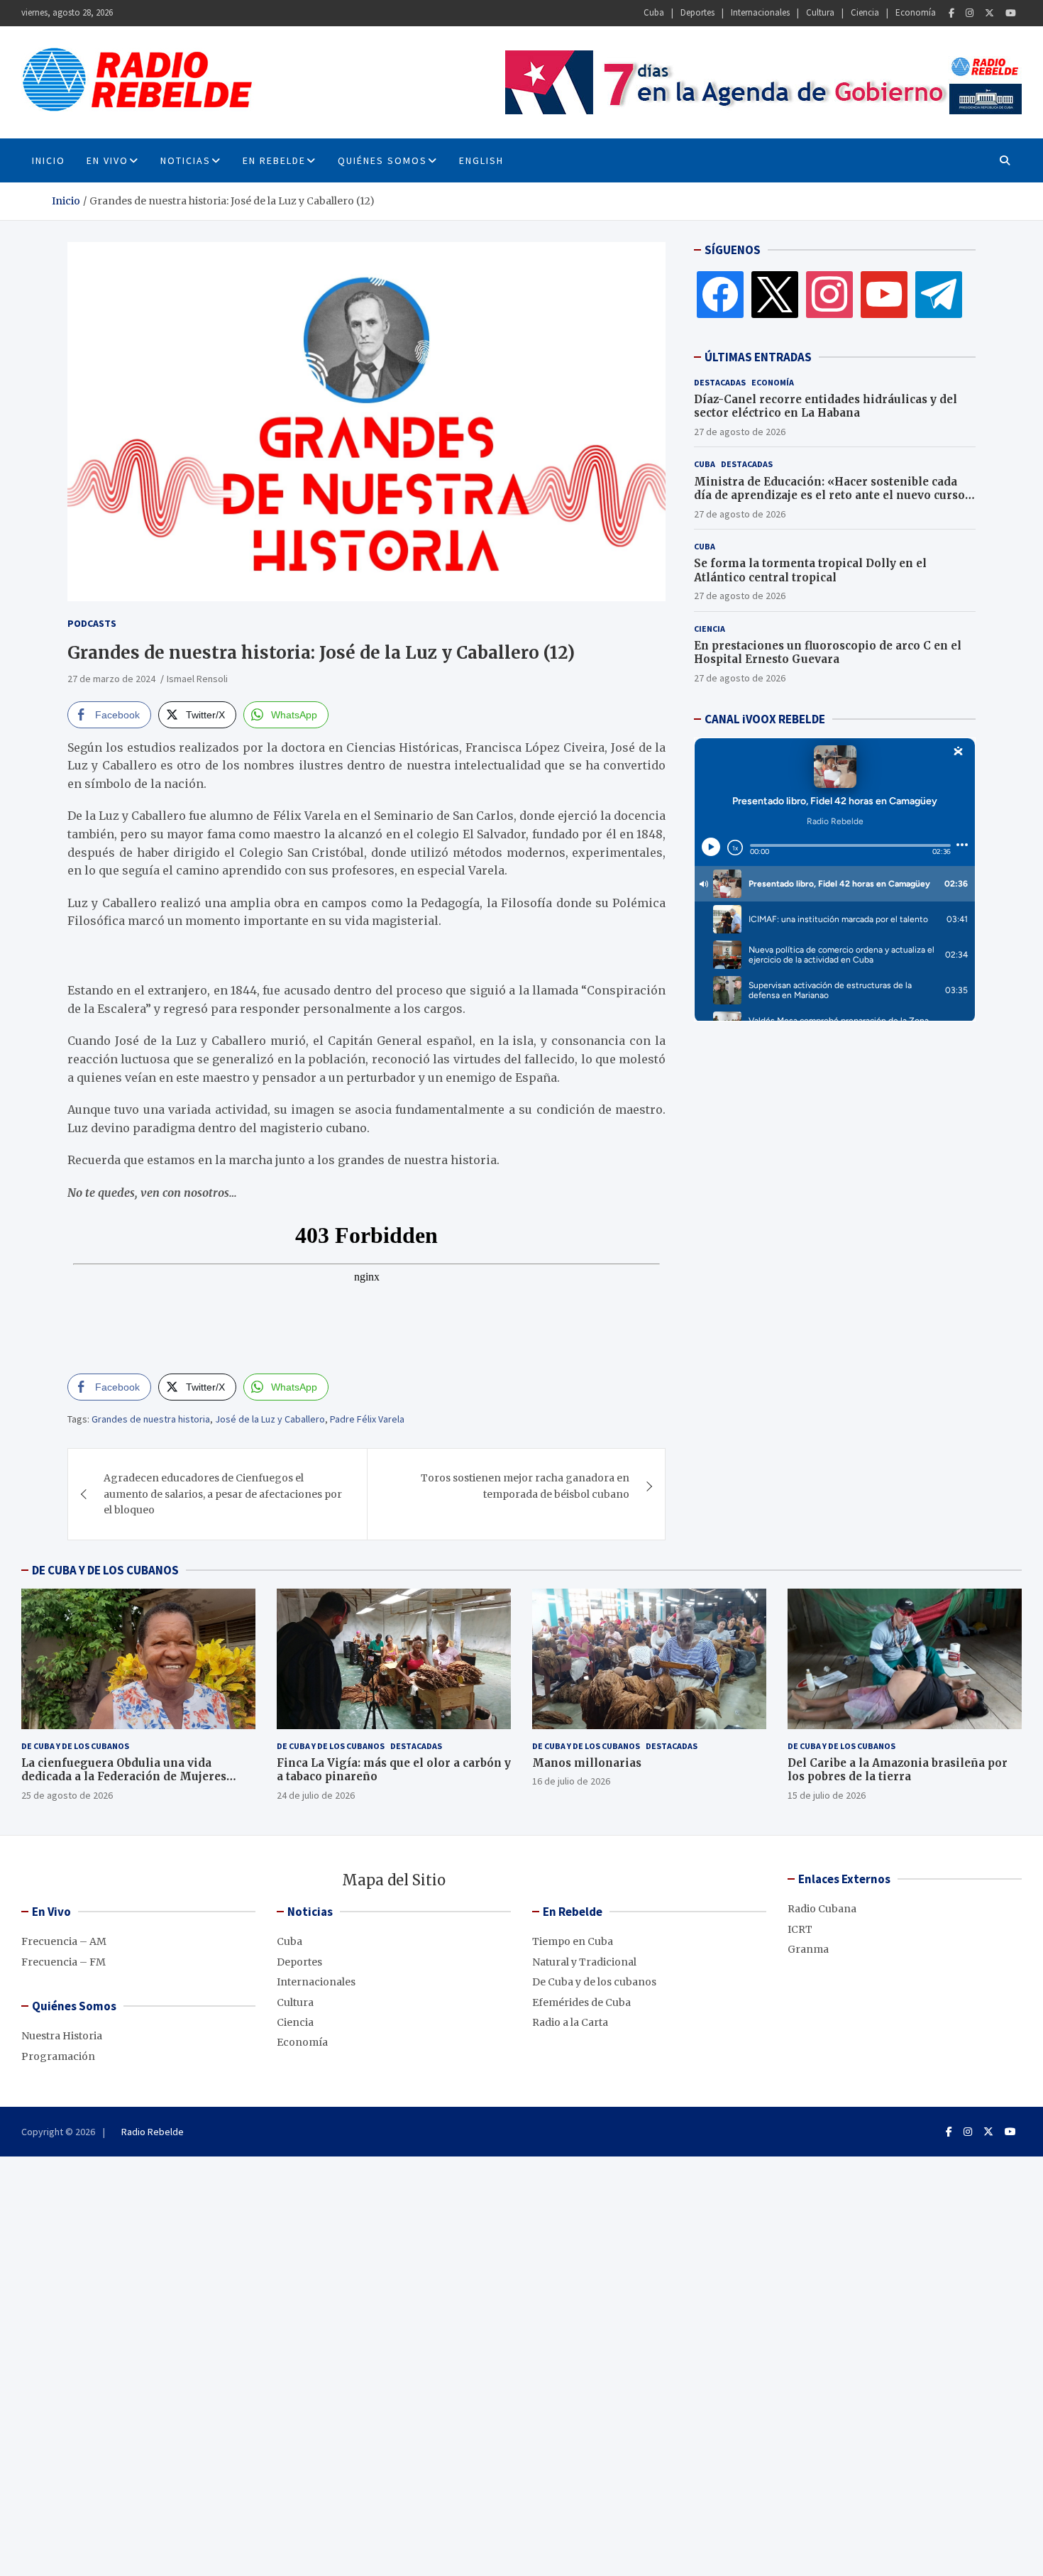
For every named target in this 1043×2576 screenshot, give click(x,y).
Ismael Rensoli (197, 679)
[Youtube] (1011, 13)
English (481, 160)
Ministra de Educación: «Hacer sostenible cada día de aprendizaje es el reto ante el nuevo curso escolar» (829, 495)
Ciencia (865, 12)
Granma (808, 1949)
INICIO (49, 160)
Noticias (186, 160)
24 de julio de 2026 (316, 1795)
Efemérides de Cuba (581, 2002)
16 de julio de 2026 (571, 1781)
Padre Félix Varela (367, 1419)
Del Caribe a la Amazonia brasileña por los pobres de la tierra (898, 1770)
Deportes (697, 12)
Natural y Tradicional (584, 1962)
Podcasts (92, 623)
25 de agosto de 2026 (67, 1795)
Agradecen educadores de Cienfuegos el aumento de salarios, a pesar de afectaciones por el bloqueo (223, 1494)
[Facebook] (951, 13)
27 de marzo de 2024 (111, 679)
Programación (58, 2056)
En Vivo (107, 160)
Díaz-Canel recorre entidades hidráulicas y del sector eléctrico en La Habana (826, 406)
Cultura (820, 12)
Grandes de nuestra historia (151, 1419)
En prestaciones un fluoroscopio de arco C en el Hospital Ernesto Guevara (828, 653)
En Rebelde (274, 160)
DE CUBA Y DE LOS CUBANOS (105, 1570)
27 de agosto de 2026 (740, 432)
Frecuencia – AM (64, 1941)
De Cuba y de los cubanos (75, 1746)
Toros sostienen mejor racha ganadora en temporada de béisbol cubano (525, 1486)
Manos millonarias (587, 1763)
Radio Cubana (822, 1909)
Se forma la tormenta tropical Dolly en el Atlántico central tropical (810, 570)
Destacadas (720, 382)
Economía (916, 12)
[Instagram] (970, 13)
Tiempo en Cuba (573, 1941)
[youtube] (884, 294)
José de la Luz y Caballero (270, 1419)
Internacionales (760, 12)
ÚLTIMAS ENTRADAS (758, 357)
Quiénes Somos (382, 160)
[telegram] (939, 294)
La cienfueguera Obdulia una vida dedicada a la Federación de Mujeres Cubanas (124, 1777)
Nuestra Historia (62, 2036)
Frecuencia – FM (64, 1962)
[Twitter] (989, 13)
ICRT (800, 1929)
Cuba (654, 12)
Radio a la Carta (570, 2022)
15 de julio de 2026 (827, 1795)
